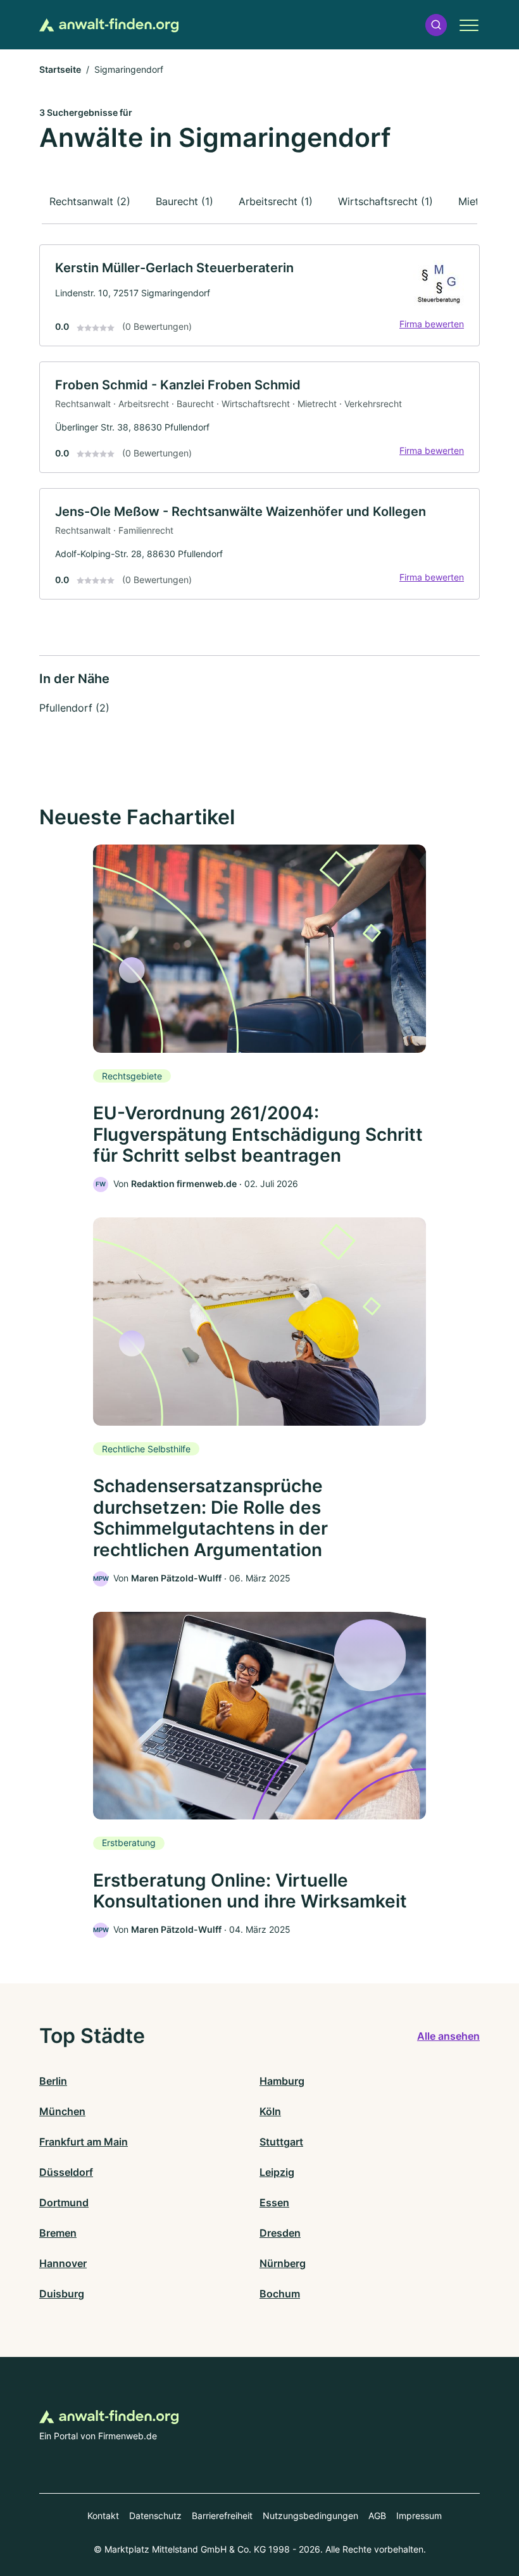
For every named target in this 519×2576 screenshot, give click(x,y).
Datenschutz (155, 2516)
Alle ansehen (448, 2036)
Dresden (280, 2233)
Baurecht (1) (184, 201)
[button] (436, 25)
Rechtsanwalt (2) (90, 201)
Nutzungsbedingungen (310, 2516)
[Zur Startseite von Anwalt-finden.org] (109, 25)
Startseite (60, 69)
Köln (270, 2111)
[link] (259, 295)
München (62, 2111)
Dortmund (64, 2202)
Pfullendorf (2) (74, 708)
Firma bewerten (432, 324)
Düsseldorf (66, 2172)
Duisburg (62, 2294)
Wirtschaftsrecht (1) (385, 201)
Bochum (280, 2294)
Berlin (53, 2081)
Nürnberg (283, 2263)
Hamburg (282, 2081)
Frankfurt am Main (84, 2142)
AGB (377, 2516)
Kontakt (103, 2516)
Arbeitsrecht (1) (276, 201)
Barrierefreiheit (222, 2516)
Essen (274, 2202)
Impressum (419, 2516)
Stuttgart (281, 2142)
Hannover (63, 2263)
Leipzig (277, 2172)
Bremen (58, 2233)
